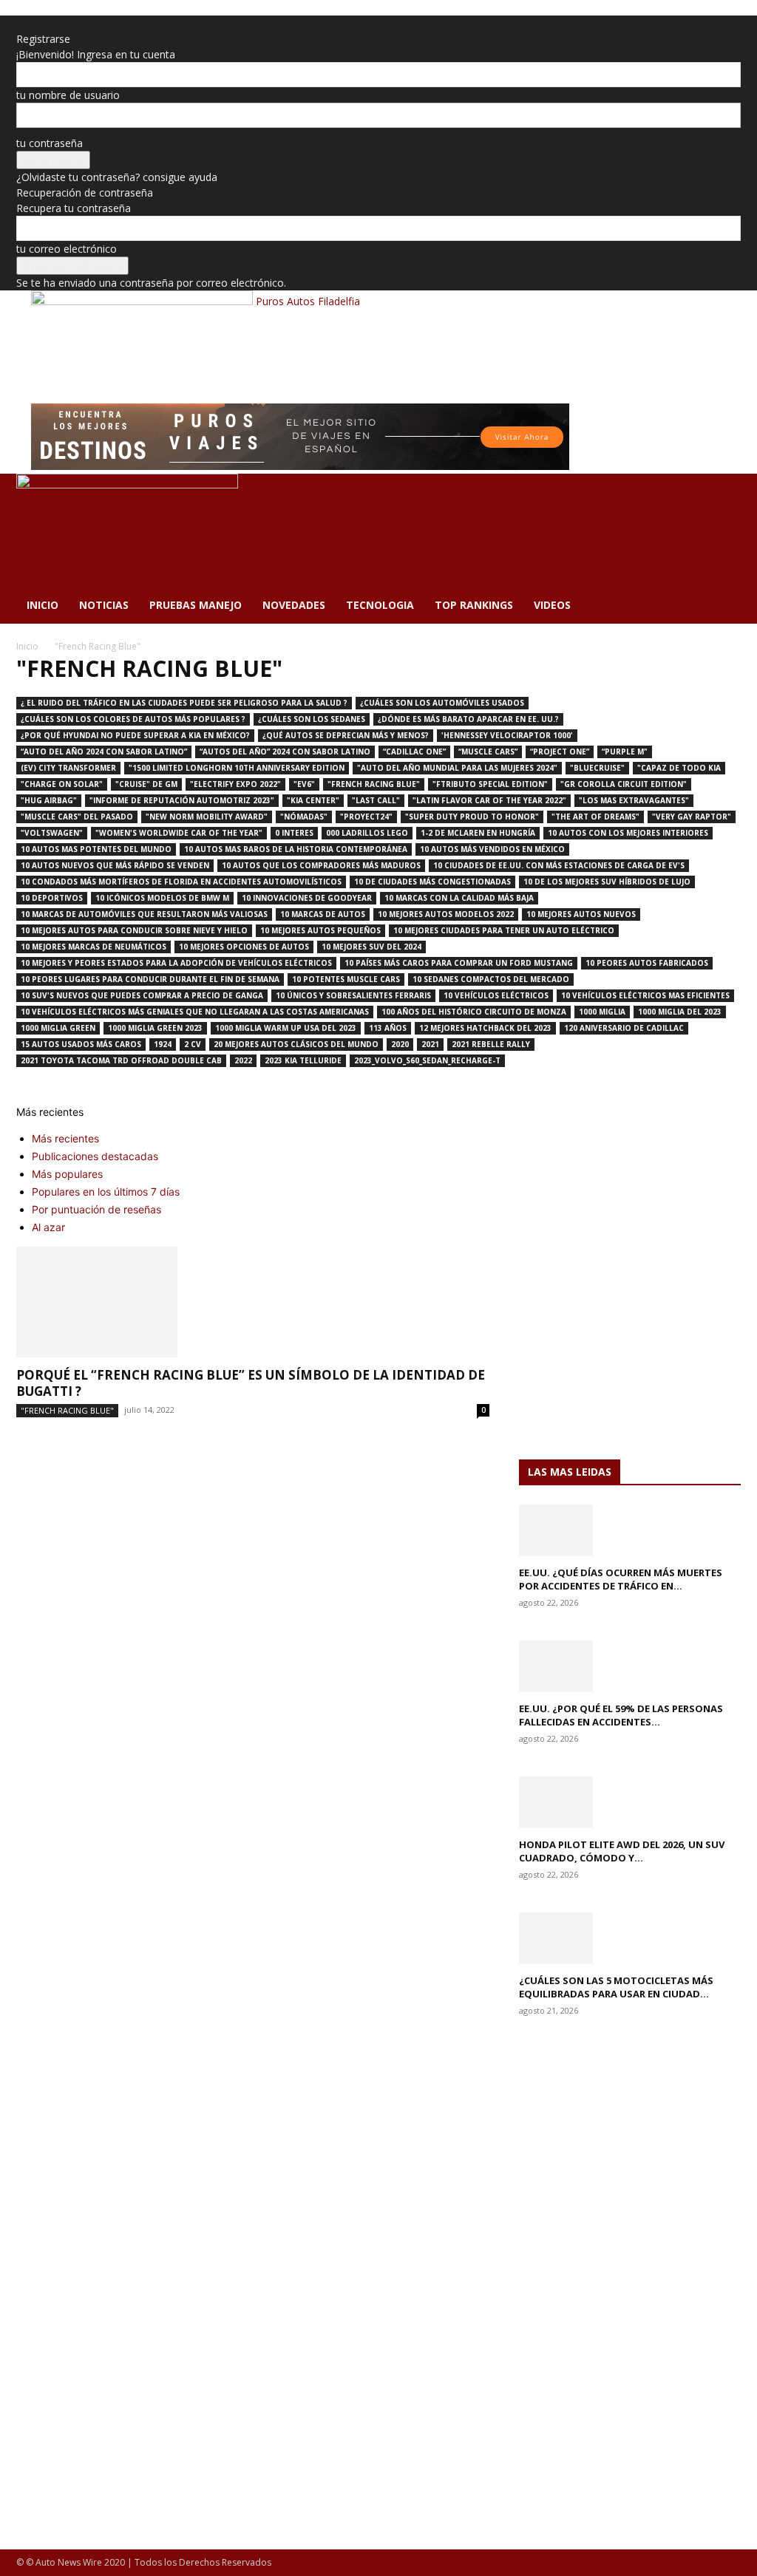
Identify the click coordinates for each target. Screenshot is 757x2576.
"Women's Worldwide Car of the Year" (179, 833)
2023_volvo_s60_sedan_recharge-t (427, 1060)
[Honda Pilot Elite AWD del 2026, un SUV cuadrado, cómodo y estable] (630, 1802)
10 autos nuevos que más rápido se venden (115, 865)
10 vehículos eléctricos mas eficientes (645, 995)
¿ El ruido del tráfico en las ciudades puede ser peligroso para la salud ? (184, 703)
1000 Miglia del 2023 (680, 1012)
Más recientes (65, 1138)
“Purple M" (625, 752)
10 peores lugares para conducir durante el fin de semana (150, 979)
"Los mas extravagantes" (634, 800)
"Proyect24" (366, 817)
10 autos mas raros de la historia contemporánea (296, 849)
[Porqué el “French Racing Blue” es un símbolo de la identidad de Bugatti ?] (253, 1302)
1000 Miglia (602, 1012)
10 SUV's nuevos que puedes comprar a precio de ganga (142, 995)
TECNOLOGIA (380, 605)
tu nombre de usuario (68, 95)
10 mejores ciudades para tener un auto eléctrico (504, 930)
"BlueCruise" (597, 768)
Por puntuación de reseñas (96, 1209)
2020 (400, 1044)
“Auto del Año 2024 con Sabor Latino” (104, 752)
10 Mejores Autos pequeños (320, 930)
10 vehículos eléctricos (496, 995)
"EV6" (304, 784)
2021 (430, 1044)
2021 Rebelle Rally (491, 1044)
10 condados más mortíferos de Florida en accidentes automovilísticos (181, 882)
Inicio (27, 646)
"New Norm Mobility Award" (207, 817)
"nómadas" (304, 817)
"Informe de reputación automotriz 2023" (182, 800)
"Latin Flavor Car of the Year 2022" (489, 800)
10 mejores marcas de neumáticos (94, 947)
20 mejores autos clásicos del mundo (296, 1044)
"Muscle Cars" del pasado (77, 817)
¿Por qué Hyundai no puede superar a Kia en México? (135, 735)
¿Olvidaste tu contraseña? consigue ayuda (117, 177)
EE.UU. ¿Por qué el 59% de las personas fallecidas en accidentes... (621, 1715)
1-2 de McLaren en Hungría (478, 833)
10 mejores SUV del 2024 (371, 947)
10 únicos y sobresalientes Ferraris (353, 995)
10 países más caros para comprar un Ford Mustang (459, 963)
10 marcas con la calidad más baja (459, 898)
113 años (388, 1028)
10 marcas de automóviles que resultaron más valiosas (144, 914)
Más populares (67, 1174)
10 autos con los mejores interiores (628, 833)
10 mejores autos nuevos (581, 914)
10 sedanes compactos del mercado (491, 979)
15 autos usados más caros (81, 1044)
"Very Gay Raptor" (692, 817)
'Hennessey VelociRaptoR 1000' (507, 735)
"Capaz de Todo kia (679, 768)
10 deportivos (52, 898)
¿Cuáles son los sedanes (312, 719)
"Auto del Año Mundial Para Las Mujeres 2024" (457, 768)
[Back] (20, 23)
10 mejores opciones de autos (244, 947)
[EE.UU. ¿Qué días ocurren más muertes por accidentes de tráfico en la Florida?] (630, 1530)
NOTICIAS (104, 605)
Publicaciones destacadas (95, 1156)
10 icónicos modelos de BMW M (162, 898)
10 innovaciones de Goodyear (307, 898)
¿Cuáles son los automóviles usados (442, 703)
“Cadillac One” (414, 752)
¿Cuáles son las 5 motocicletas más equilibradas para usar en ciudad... (616, 1987)
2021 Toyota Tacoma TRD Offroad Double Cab (121, 1060)
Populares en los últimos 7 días (106, 1192)
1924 (163, 1044)
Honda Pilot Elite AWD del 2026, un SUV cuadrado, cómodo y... (622, 1851)
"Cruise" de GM (146, 784)
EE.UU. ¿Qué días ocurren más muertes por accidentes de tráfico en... (621, 1579)
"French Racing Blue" (374, 784)
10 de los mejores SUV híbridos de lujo (607, 882)
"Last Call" (376, 800)
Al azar (48, 1227)
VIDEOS (552, 605)
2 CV (193, 1044)
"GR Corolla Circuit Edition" (624, 784)
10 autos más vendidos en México (492, 849)
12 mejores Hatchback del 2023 (485, 1028)
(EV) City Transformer (68, 768)
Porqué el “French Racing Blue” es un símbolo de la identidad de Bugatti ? (251, 1383)
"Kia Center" (313, 800)
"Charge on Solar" (62, 784)
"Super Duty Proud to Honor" (472, 817)
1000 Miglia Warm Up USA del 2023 (286, 1028)
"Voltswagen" (52, 833)
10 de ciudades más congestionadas (432, 882)
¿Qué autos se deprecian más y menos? (346, 735)
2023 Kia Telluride (303, 1060)
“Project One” (560, 752)
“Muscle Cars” (488, 752)
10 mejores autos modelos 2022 (446, 914)
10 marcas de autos (323, 914)
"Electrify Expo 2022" (235, 784)
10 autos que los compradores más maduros (321, 865)
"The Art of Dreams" (595, 817)
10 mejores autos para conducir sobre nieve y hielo (134, 930)
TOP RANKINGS (474, 605)
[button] (723, 493)
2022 (243, 1060)
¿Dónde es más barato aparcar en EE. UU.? (468, 719)
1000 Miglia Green (58, 1028)
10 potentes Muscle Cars (346, 979)
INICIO (43, 605)
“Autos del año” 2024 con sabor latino (285, 752)
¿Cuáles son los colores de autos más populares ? (133, 719)
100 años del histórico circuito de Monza (474, 1012)
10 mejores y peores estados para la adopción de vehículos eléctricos (176, 963)
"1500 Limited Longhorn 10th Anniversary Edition (237, 768)
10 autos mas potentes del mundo (96, 849)
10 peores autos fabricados (647, 963)
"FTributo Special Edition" (490, 784)
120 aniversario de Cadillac (624, 1028)
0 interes (294, 833)
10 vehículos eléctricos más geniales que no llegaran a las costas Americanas (195, 1012)
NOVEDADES (294, 605)
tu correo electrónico (67, 249)
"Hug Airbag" (49, 800)
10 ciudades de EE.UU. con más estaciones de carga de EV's (559, 865)
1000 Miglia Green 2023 (155, 1028)
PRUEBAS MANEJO (196, 605)
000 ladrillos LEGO (367, 833)
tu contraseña (50, 143)
